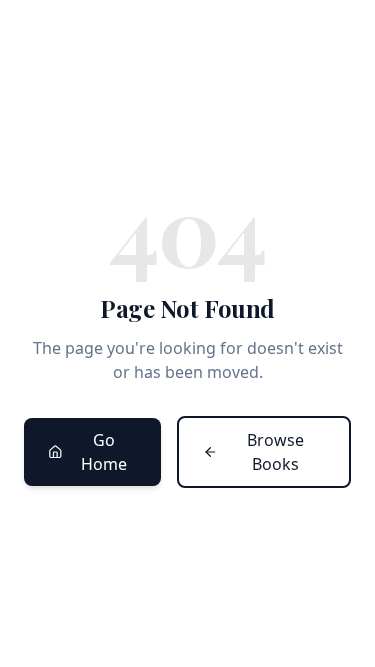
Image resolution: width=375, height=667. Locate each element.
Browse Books (275, 452)
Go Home (104, 452)
